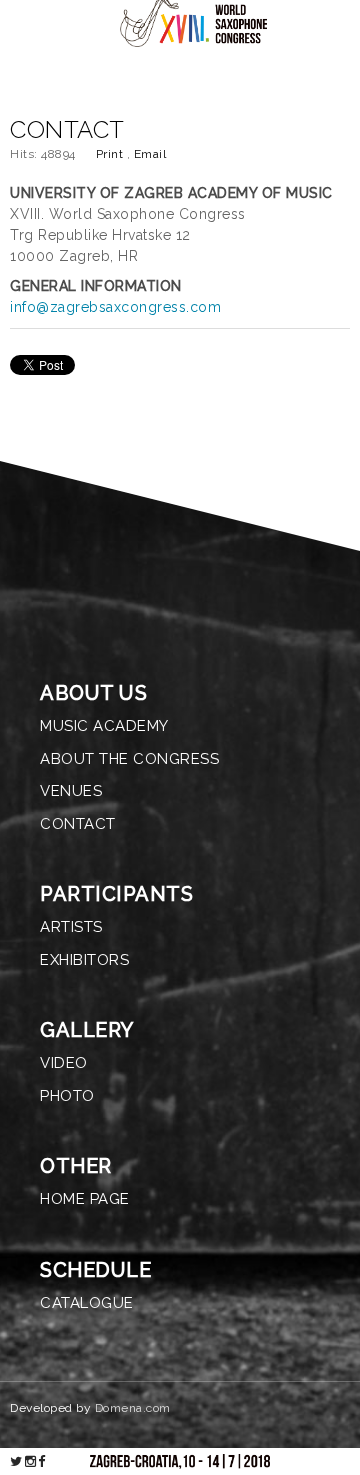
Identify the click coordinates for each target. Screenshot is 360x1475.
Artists (71, 927)
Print (111, 154)
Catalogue (87, 1303)
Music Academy (104, 726)
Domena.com (133, 1408)
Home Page (85, 1199)
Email (150, 154)
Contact (78, 824)
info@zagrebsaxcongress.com (115, 307)
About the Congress (129, 759)
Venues (71, 791)
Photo (67, 1096)
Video (64, 1063)
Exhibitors (84, 960)
